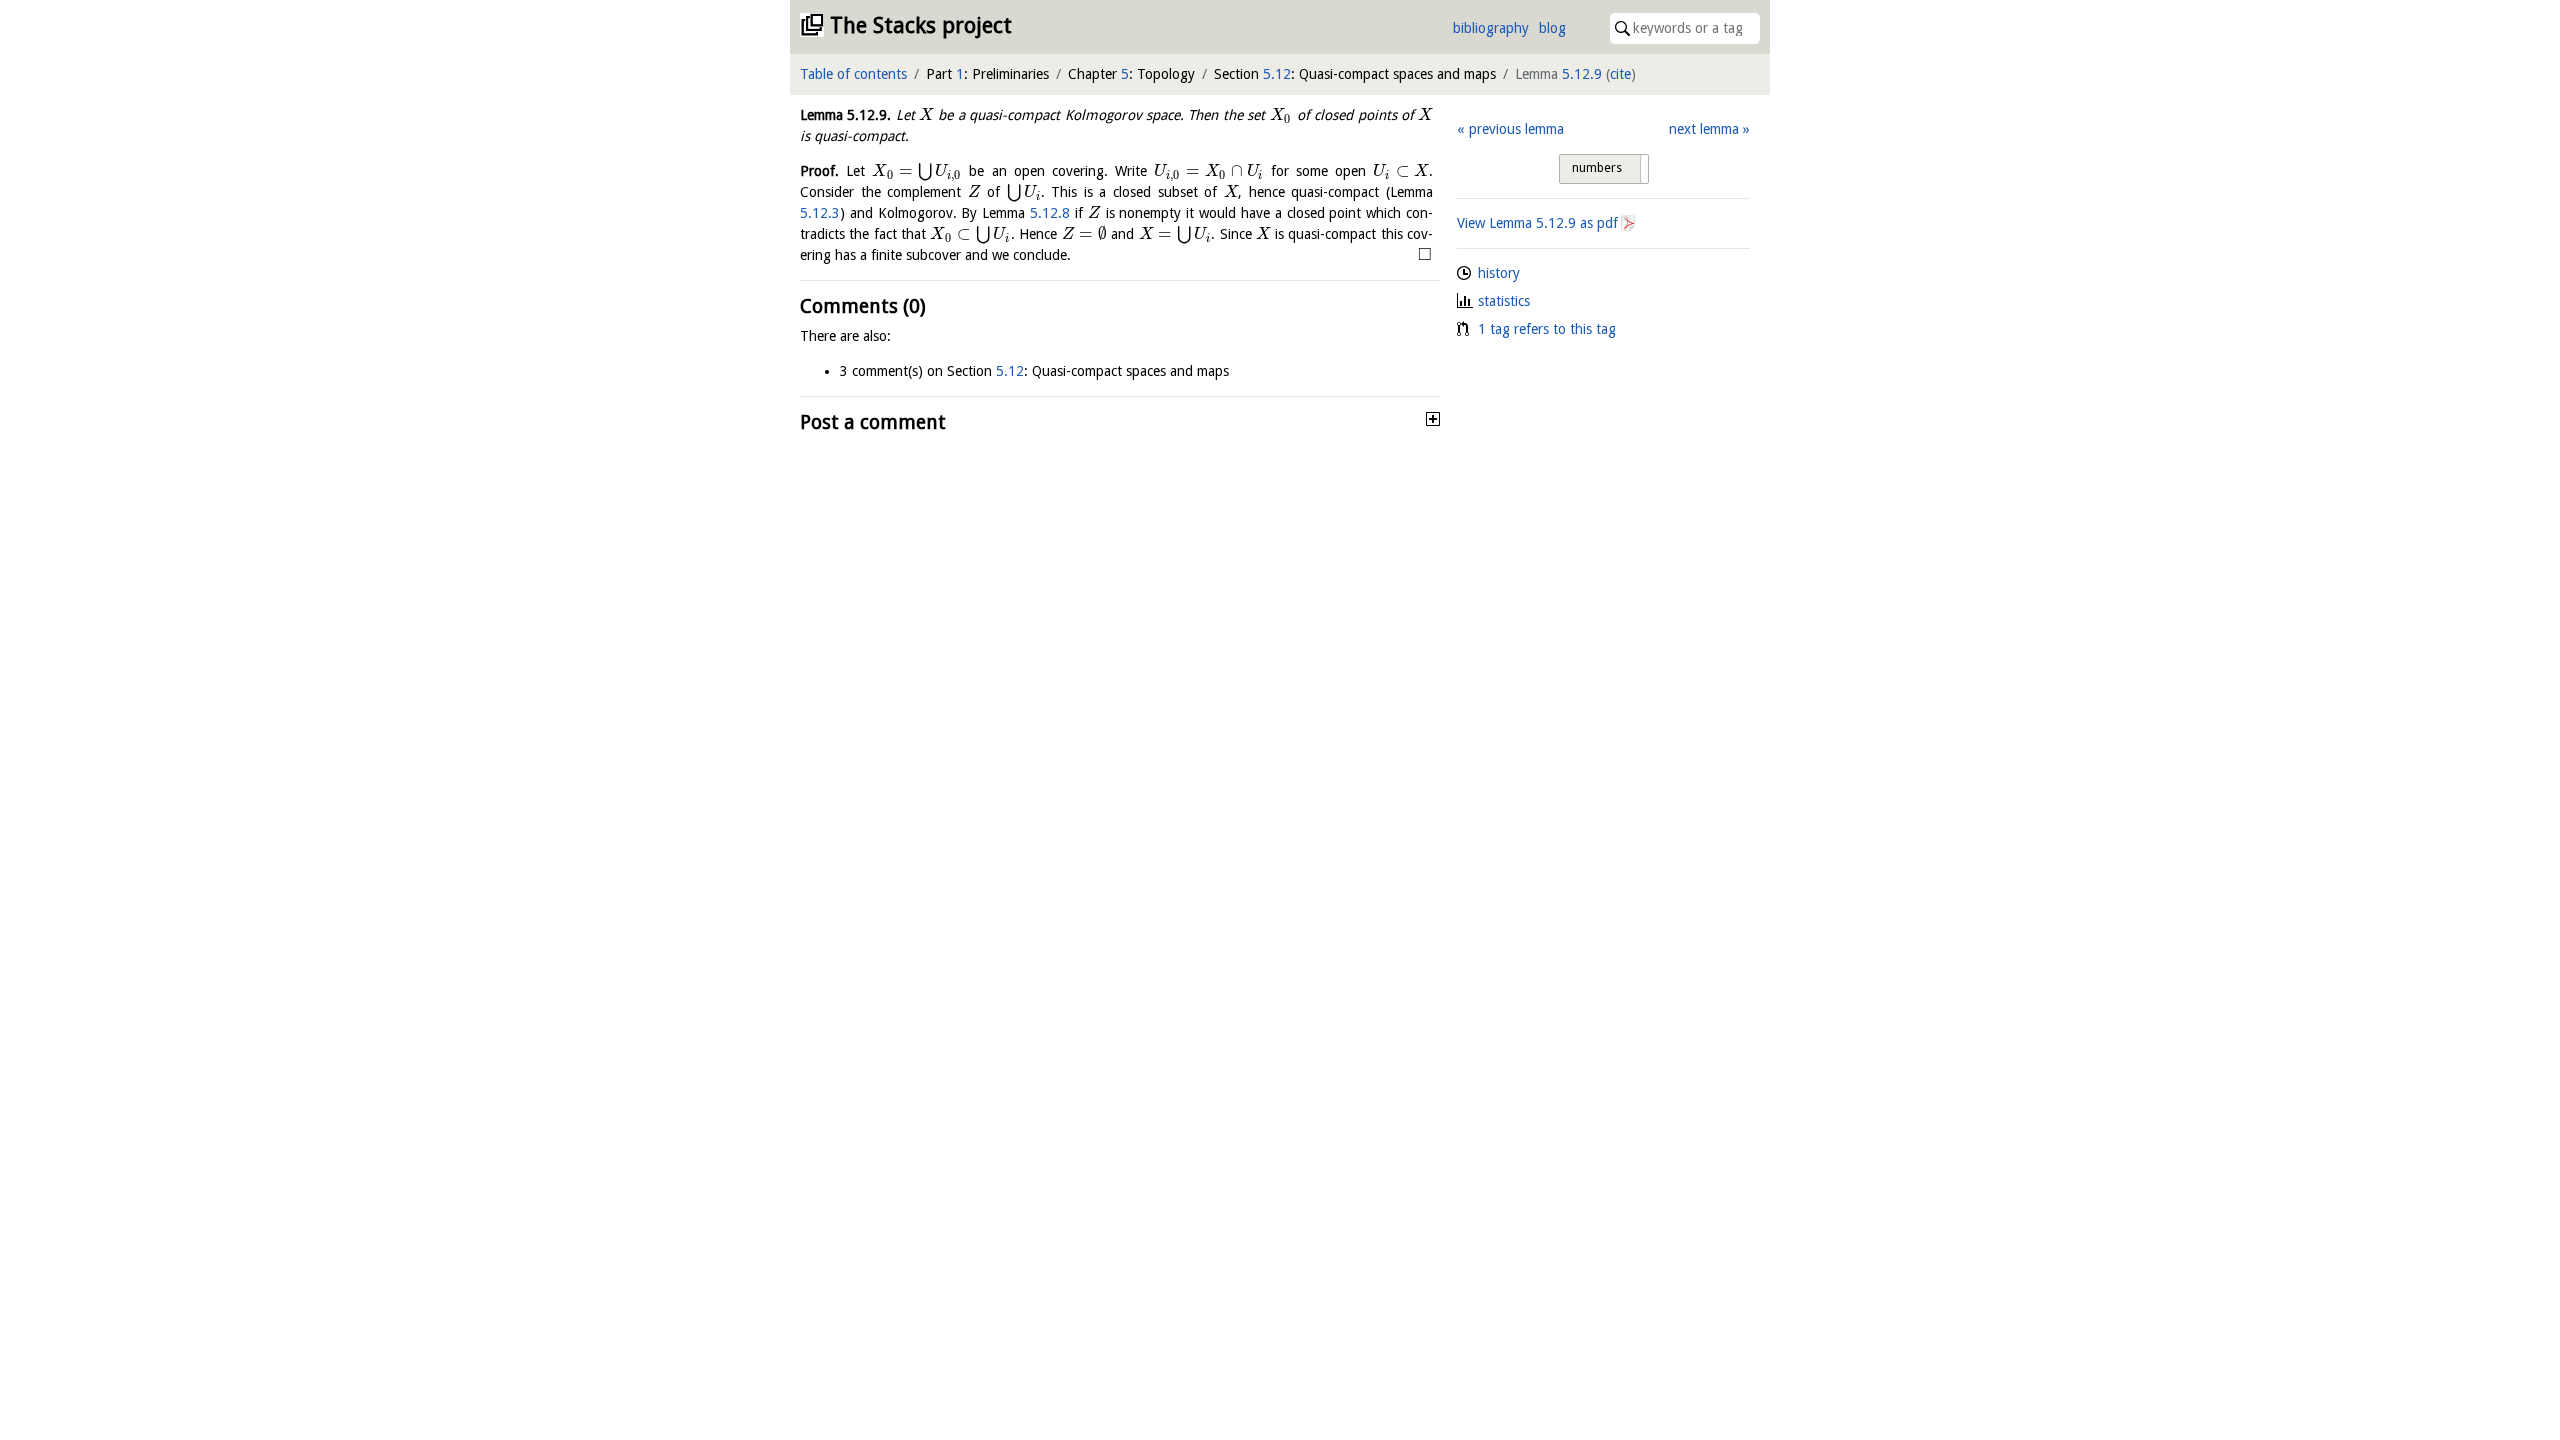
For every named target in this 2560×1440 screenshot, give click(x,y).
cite (1620, 74)
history (1499, 273)
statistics (1504, 301)
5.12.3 (820, 213)
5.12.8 (1050, 213)
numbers (1597, 168)
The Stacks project (921, 25)
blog (1552, 28)
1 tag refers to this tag (1547, 329)
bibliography (1491, 28)
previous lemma (1516, 129)
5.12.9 (1582, 74)
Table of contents (853, 74)
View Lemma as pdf (1537, 223)
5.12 (1277, 74)
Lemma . (845, 115)
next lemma (1704, 129)
